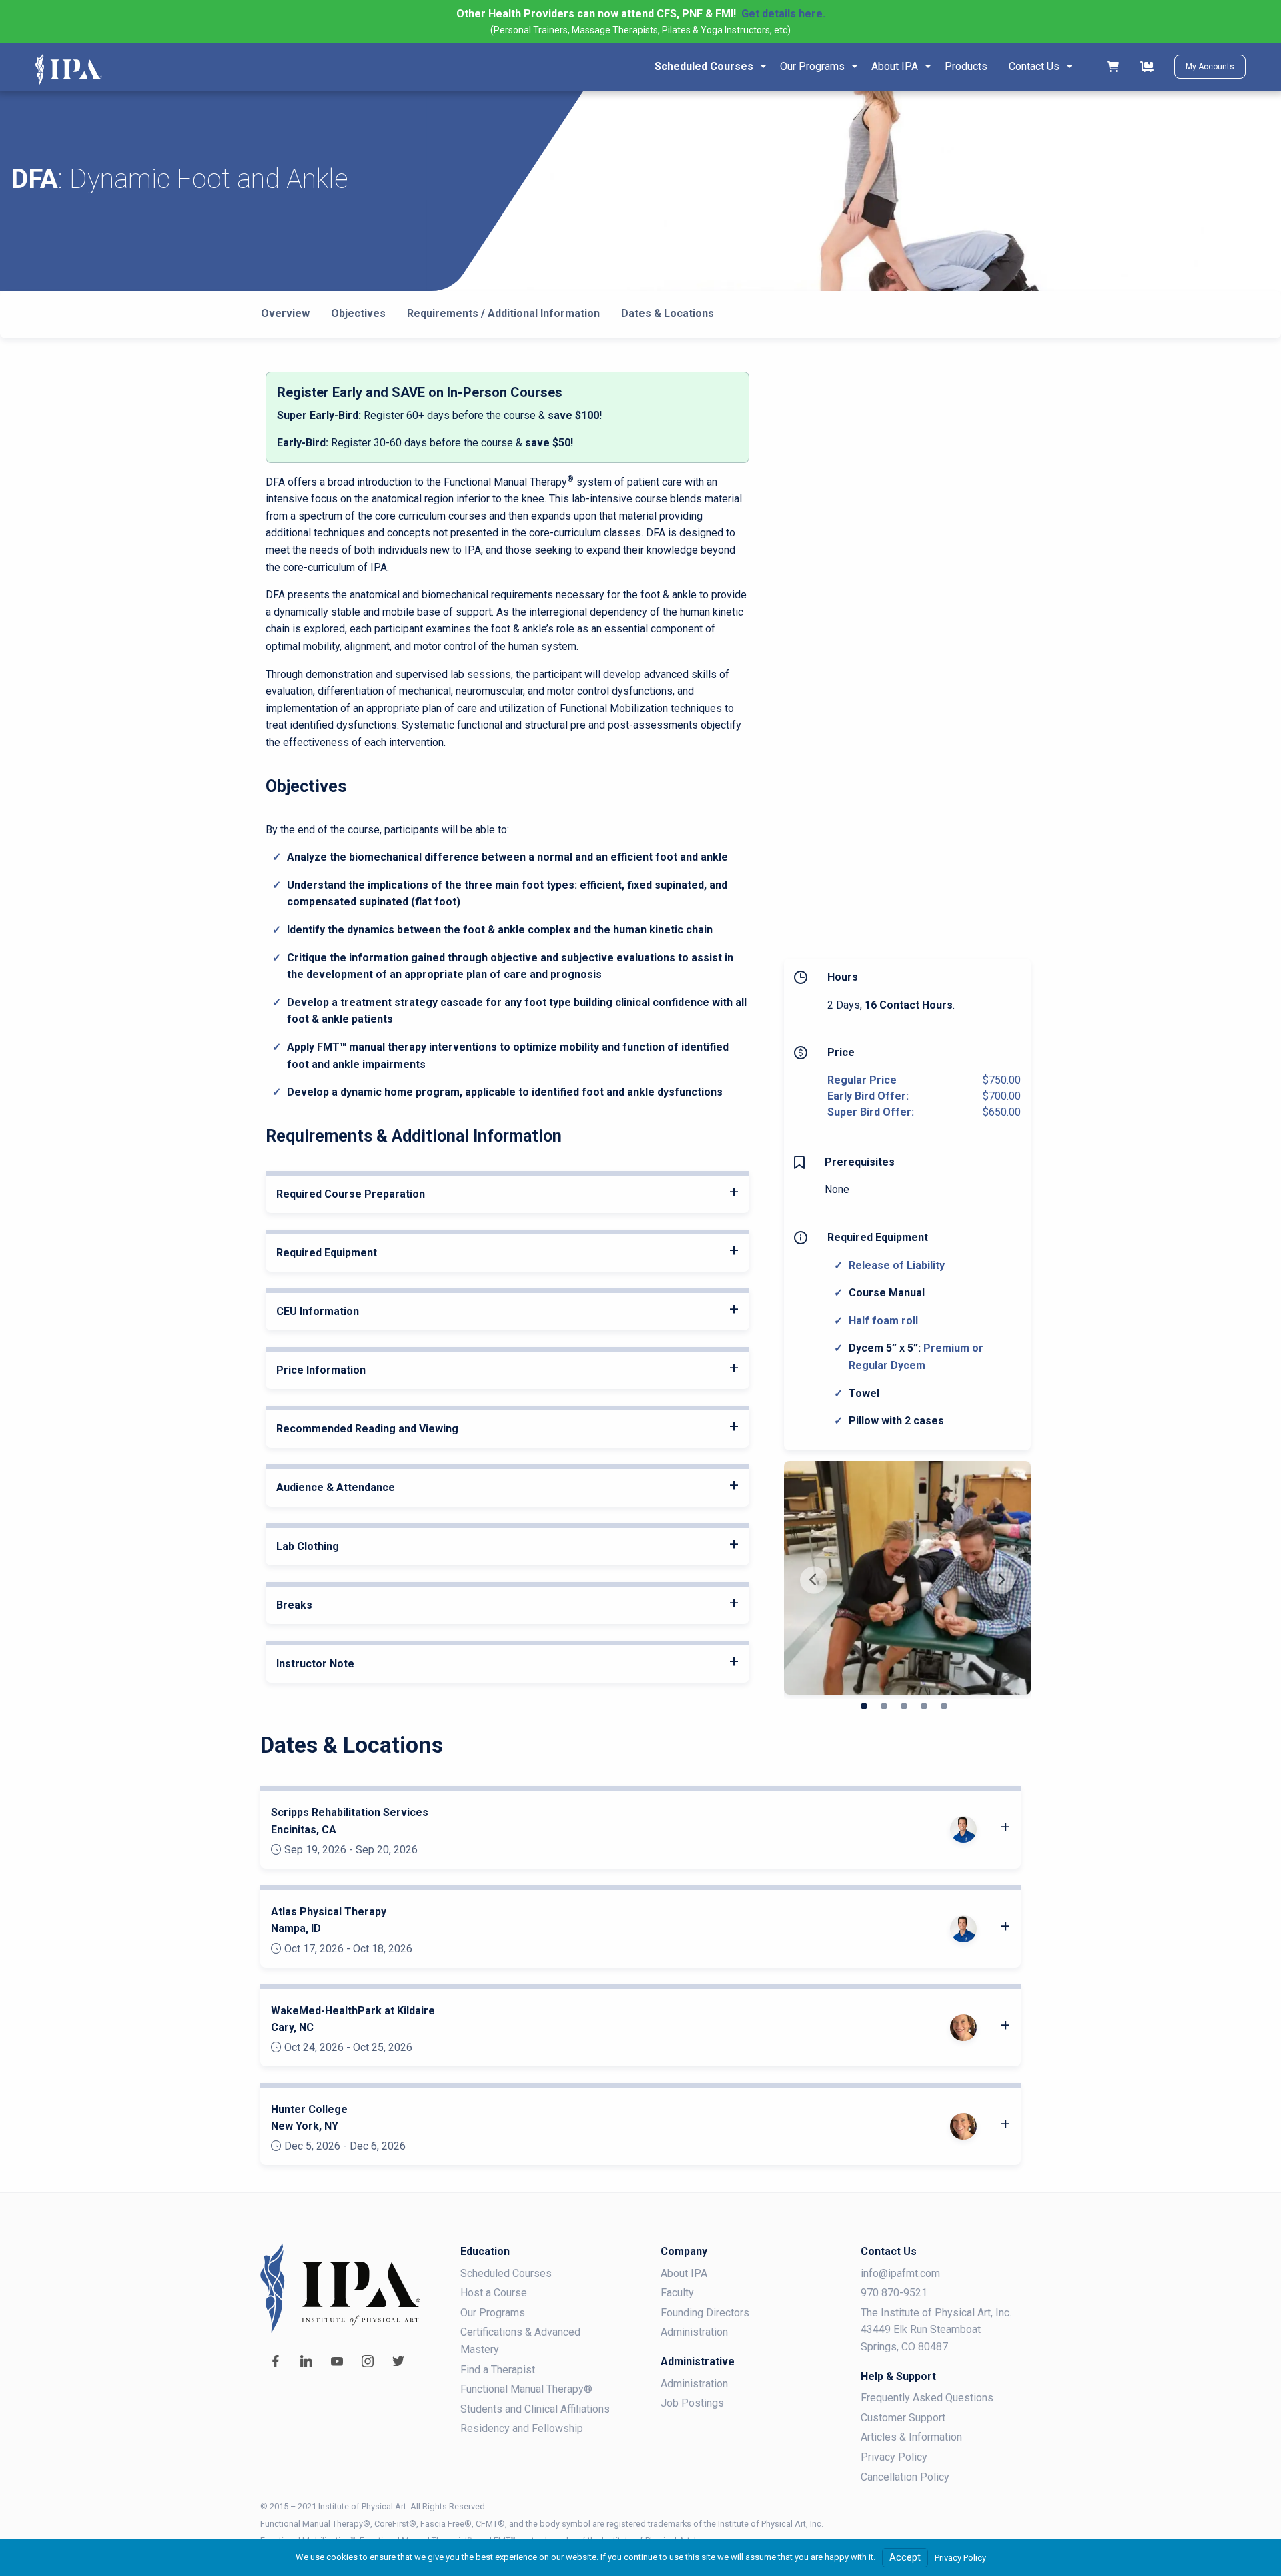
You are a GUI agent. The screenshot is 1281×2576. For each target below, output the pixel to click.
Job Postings (692, 2403)
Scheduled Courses (704, 66)
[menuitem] (707, 67)
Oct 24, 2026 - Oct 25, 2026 (348, 2048)
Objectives (358, 313)
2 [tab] (884, 1706)
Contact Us (1034, 66)
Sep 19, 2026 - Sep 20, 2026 (351, 1850)
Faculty (677, 2293)
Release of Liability (897, 1265)
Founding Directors (705, 2313)
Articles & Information (911, 2437)
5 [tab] (944, 1706)
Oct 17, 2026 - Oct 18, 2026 (348, 1949)
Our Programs (812, 66)
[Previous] (814, 1580)
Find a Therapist (498, 2370)
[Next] (1001, 1580)
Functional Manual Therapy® (526, 2389)
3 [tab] (904, 1706)
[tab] (507, 1194)
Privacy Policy (894, 2457)
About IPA (895, 66)
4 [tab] (924, 1706)
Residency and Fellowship (522, 2428)
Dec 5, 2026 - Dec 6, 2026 (345, 2146)
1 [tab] (864, 1706)
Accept (905, 2558)
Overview (285, 313)
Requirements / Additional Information (503, 313)
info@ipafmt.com (900, 2273)
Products (966, 66)
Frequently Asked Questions (927, 2398)
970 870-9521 (894, 2293)
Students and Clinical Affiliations (535, 2409)
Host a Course (494, 2293)
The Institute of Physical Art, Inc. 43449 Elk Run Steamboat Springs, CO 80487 (936, 2330)
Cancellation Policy (905, 2477)
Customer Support (903, 2418)
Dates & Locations (668, 313)
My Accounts (1210, 67)
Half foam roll (883, 1321)
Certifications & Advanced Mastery (520, 2341)
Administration (694, 2332)
